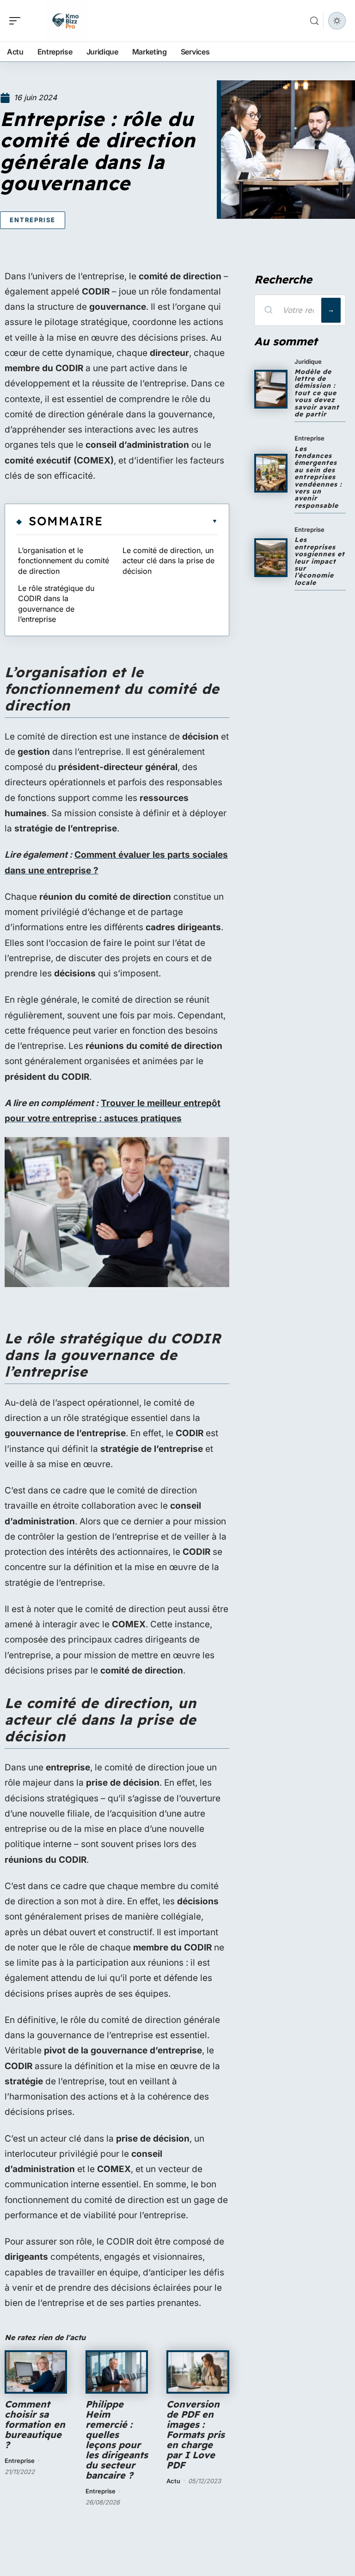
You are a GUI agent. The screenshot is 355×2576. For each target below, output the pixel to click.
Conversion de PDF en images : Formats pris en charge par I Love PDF (196, 2435)
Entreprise (33, 220)
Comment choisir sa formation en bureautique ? (35, 2424)
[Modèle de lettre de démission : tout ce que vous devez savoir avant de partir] (271, 389)
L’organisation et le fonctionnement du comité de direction (64, 561)
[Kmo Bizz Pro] (67, 21)
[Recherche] (314, 21)
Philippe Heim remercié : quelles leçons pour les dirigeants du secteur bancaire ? (117, 2440)
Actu (173, 2481)
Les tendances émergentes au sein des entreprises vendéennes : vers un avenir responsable (318, 477)
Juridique (308, 361)
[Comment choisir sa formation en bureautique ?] (36, 2372)
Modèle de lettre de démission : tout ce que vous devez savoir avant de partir (317, 393)
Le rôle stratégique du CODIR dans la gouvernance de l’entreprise (56, 604)
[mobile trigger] (17, 21)
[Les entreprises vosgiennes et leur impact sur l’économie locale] (271, 558)
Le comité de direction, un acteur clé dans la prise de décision (168, 561)
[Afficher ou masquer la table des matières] (160, 521)
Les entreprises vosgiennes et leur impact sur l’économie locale (320, 561)
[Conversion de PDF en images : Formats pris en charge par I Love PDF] (198, 2372)
